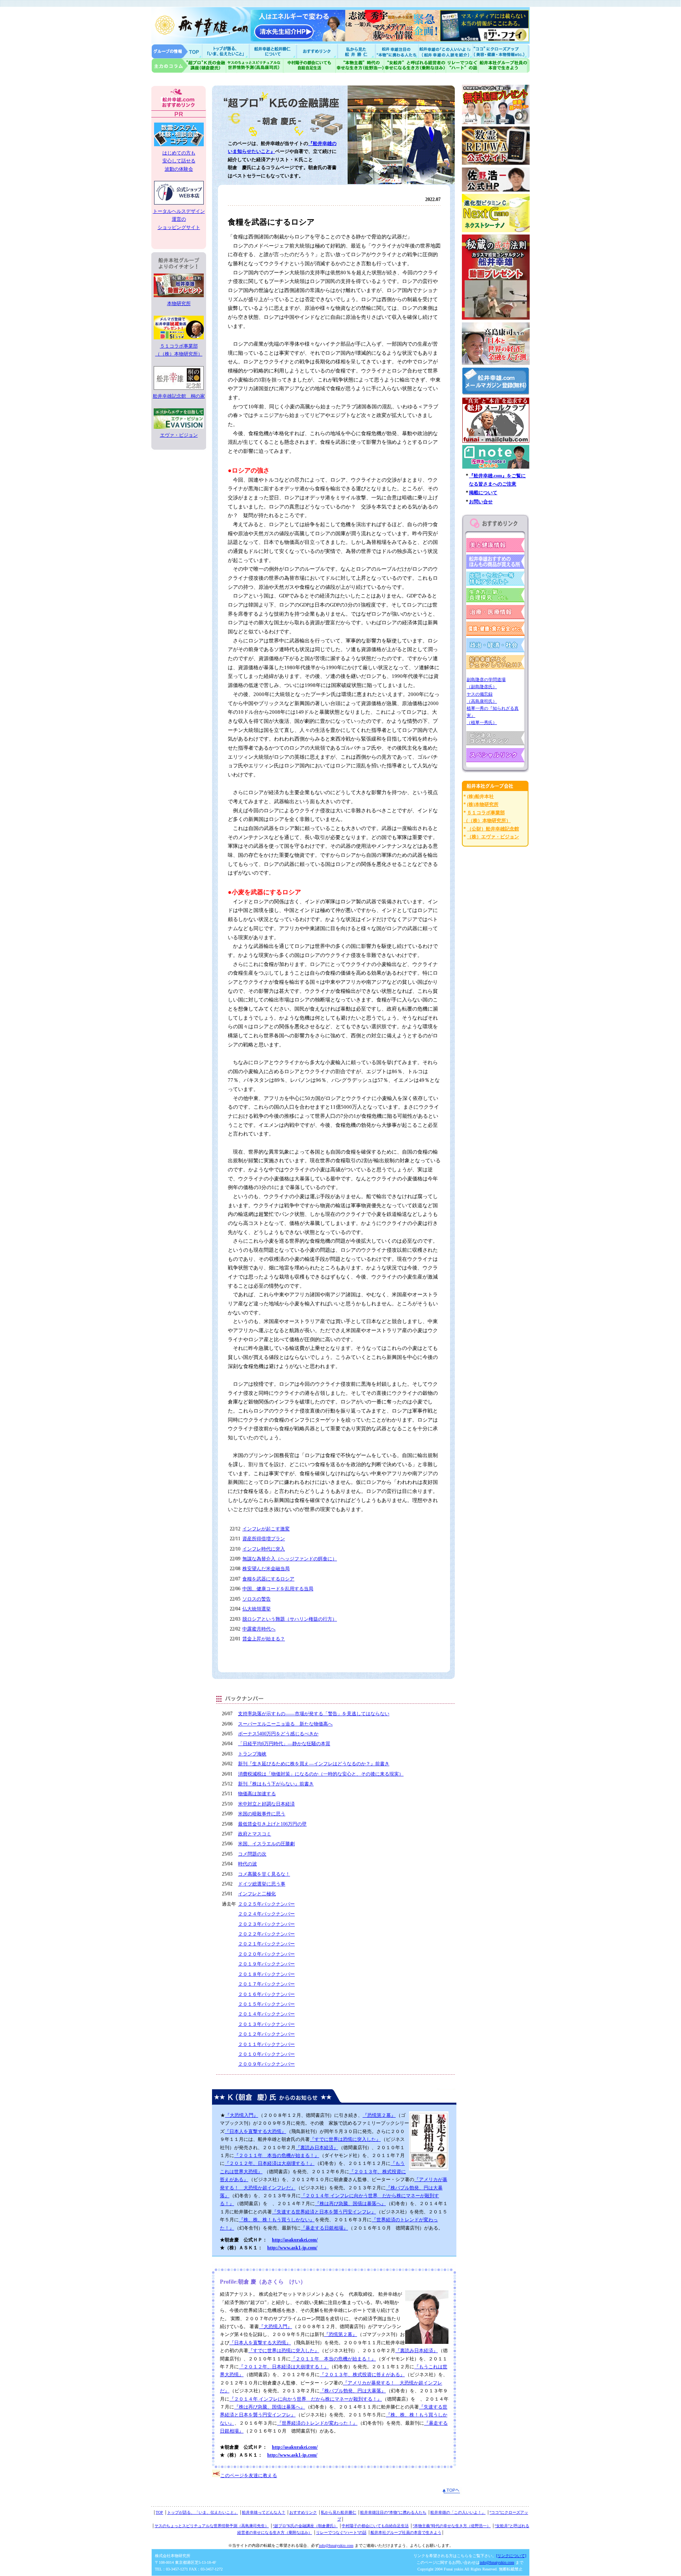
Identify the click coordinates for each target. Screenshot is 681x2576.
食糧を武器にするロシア (268, 1579)
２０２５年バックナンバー (266, 1904)
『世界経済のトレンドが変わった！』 (317, 2423)
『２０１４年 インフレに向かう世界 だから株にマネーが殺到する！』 (306, 2399)
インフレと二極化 (257, 1894)
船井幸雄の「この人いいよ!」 (445, 51)
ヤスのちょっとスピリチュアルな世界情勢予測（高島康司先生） (212, 2526)
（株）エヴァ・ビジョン (493, 837)
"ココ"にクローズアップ (501, 51)
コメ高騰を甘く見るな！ (264, 1874)
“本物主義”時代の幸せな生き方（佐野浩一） (452, 2526)
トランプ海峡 (252, 1754)
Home (177, 51)
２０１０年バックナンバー (266, 2054)
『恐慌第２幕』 (379, 2115)
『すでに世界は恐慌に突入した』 (345, 2139)
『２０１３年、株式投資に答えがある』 (362, 2375)
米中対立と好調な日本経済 (266, 1804)
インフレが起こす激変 (266, 1529)
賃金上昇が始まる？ (264, 1639)
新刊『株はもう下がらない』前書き (276, 1784)
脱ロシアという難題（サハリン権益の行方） (290, 1619)
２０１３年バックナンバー (266, 2024)
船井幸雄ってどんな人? (274, 51)
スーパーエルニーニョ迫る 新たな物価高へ (285, 1724)
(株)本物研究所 (483, 804)
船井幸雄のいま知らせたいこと (226, 51)
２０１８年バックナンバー (266, 1974)
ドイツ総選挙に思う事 (262, 1884)
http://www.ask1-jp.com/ (292, 2248)
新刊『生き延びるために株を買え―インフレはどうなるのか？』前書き (314, 1764)
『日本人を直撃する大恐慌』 (255, 2131)
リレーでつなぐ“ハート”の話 (341, 2532)
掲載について (483, 493)
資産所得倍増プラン (264, 1539)
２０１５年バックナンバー (266, 2004)
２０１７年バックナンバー (266, 1984)
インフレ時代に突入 (264, 1549)
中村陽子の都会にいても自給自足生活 (310, 66)
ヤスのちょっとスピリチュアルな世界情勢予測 (255, 66)
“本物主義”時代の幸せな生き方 (360, 66)
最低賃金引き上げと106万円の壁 (272, 1824)
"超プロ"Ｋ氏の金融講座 (189, 66)
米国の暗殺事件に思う (262, 1814)
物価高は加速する (257, 1794)
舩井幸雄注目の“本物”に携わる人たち (393, 2512)
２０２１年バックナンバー (266, 1944)
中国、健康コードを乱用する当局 (278, 1589)
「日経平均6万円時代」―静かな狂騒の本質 (284, 1744)
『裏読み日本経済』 (317, 2148)
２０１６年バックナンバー (266, 1994)
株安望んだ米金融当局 (266, 1569)
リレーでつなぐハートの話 (462, 66)
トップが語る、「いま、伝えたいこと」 (203, 2512)
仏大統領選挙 (257, 1609)
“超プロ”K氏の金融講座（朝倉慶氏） (305, 2526)
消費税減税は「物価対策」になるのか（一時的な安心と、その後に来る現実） (321, 1774)
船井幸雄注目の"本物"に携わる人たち (396, 51)
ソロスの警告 (257, 1599)
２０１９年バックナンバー (266, 1964)
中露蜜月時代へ (259, 1629)
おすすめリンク (318, 51)
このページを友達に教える (249, 2475)
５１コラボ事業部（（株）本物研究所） (179, 350)
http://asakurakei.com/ (295, 2240)
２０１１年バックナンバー (266, 2044)
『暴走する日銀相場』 (324, 2228)
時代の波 (247, 1864)
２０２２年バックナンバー (266, 1934)
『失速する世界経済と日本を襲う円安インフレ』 (324, 2212)
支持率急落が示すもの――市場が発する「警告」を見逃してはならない (314, 1714)
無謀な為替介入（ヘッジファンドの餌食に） (290, 1559)
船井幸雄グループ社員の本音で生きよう (504, 66)
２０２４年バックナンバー (266, 1914)
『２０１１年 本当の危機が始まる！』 (277, 2155)
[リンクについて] (511, 2556)
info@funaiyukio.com (336, 2545)
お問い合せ (481, 502)
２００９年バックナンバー (266, 2064)
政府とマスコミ (255, 1834)
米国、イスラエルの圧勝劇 (266, 1844)
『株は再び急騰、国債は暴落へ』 (350, 2204)
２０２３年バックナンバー (266, 1924)
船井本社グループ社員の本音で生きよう (406, 2532)
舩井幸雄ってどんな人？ (264, 2512)
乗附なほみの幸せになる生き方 (415, 66)
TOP (159, 2512)
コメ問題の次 (252, 1854)
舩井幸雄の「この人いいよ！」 (458, 2512)
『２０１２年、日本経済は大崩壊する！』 (270, 2163)
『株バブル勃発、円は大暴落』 (353, 2391)
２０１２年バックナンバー (266, 2034)
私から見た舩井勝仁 (356, 51)
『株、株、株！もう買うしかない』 (277, 2220)
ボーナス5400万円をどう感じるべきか (278, 1734)
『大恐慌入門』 (242, 2115)
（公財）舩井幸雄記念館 (493, 829)
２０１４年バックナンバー (266, 2014)
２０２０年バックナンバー (266, 1954)
